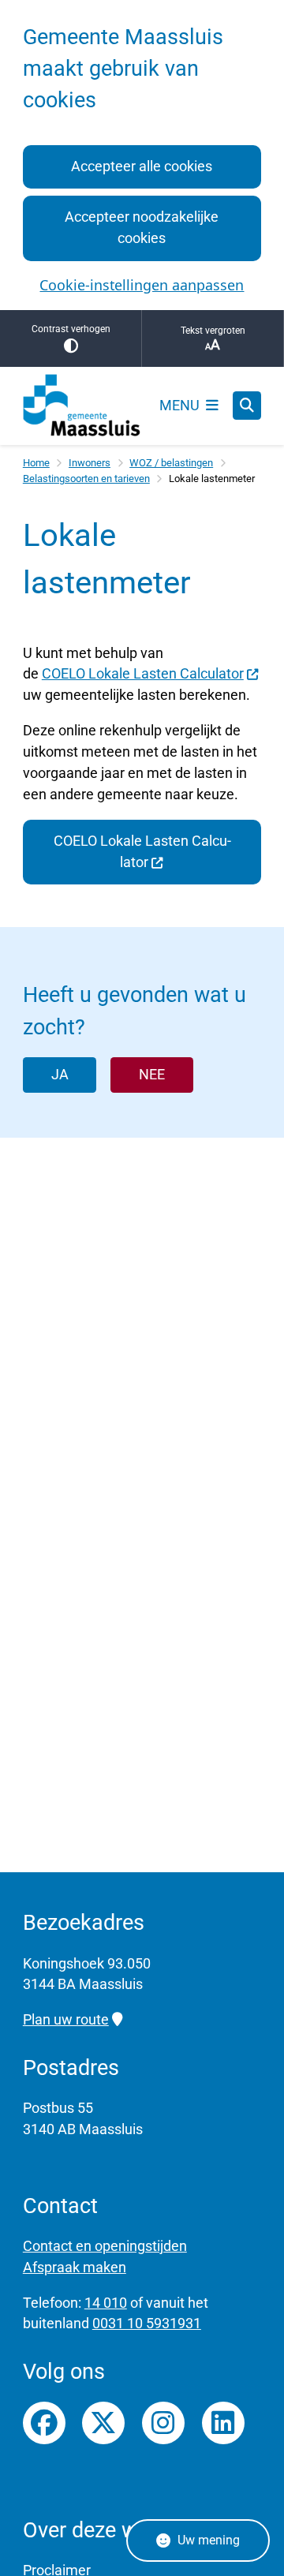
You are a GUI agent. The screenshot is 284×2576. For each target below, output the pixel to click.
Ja (60, 1074)
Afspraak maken (75, 2267)
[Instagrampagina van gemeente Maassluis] (163, 2423)
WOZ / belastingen (171, 463)
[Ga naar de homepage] (82, 406)
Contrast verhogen (71, 329)
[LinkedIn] (223, 2423)
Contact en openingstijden (105, 2246)
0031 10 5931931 (147, 2323)
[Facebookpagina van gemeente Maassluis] (44, 2423)
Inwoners (90, 463)
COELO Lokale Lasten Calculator (143, 673)
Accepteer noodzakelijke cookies (142, 227)
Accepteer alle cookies (142, 166)
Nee (152, 1074)
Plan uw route (66, 2019)
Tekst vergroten (213, 331)
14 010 (106, 2303)
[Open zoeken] (247, 406)
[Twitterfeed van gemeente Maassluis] (103, 2423)
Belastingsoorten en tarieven (86, 479)
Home (36, 463)
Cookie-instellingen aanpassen (142, 285)
